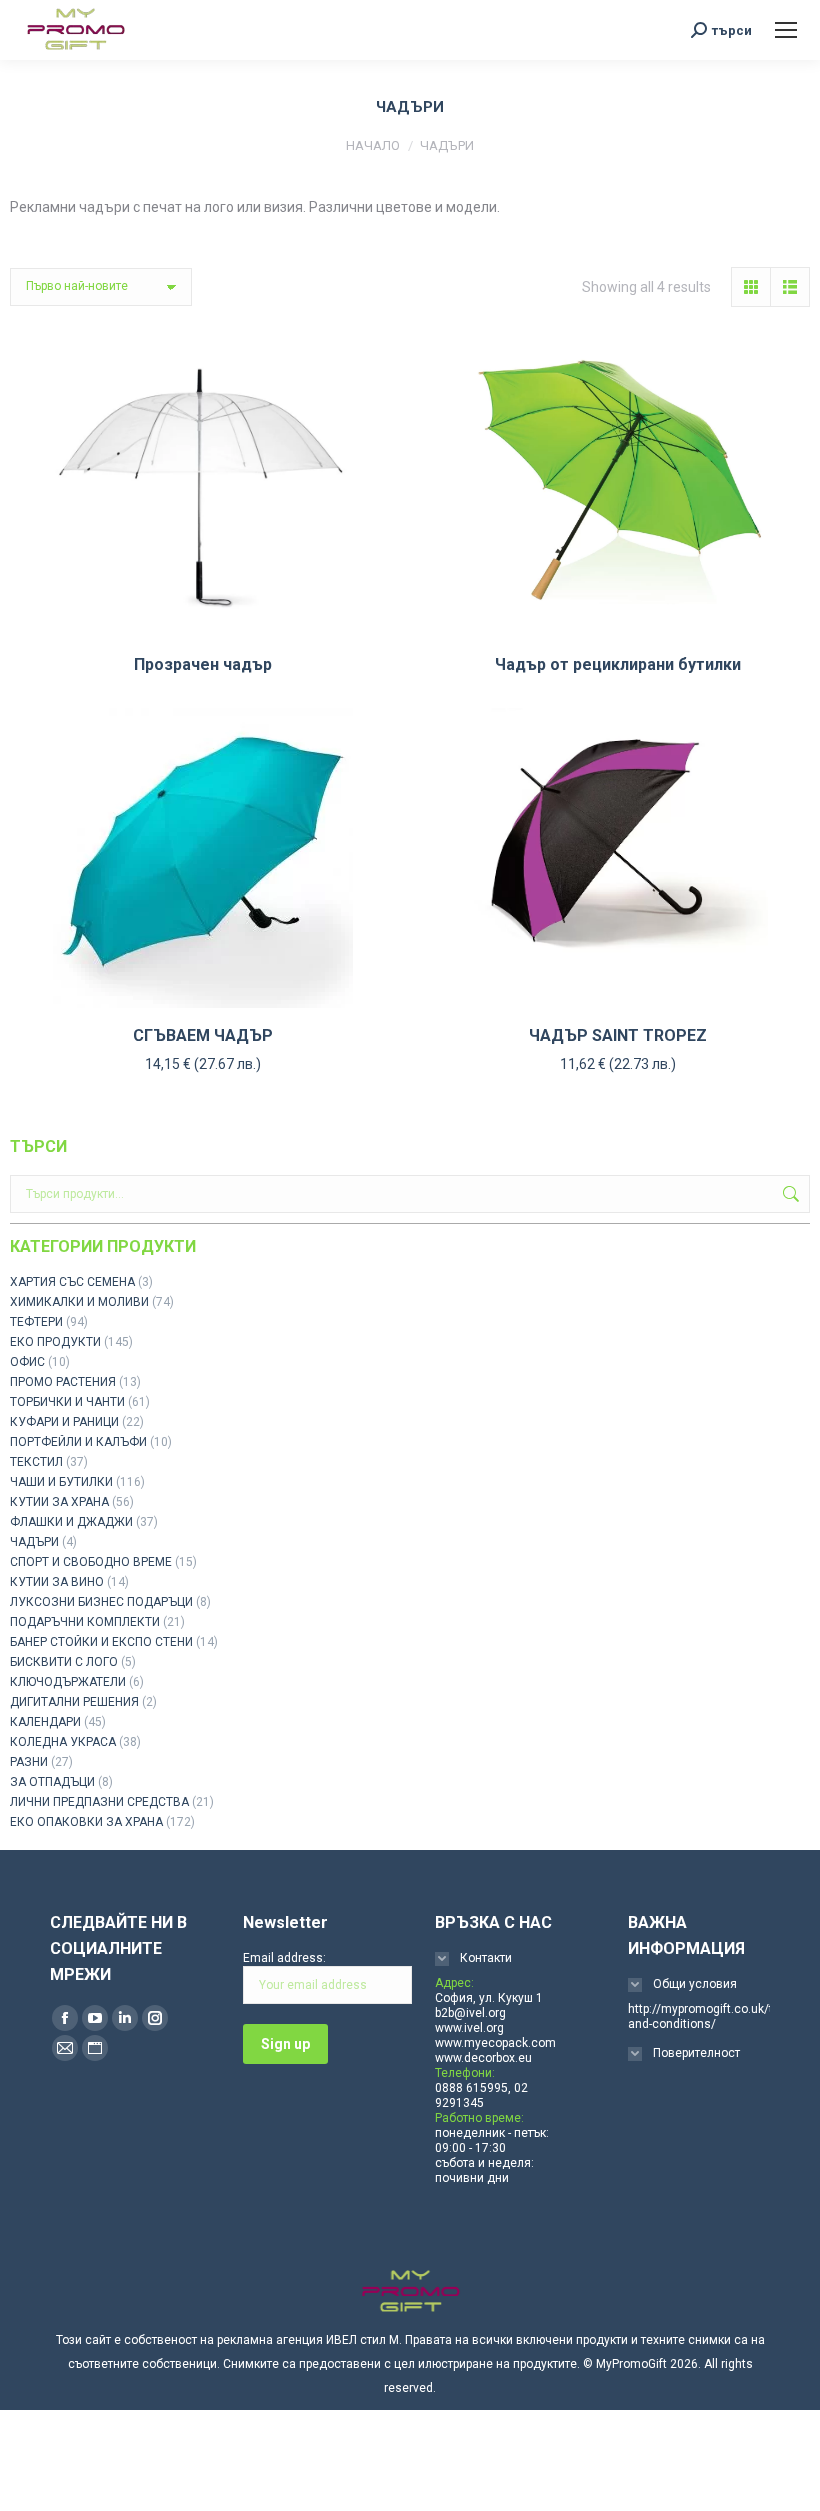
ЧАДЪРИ (34, 1542)
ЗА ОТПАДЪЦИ (52, 1782)
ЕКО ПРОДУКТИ (55, 1342)
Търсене (789, 1194)
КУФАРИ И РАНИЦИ (64, 1422)
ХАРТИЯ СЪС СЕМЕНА (72, 1282)
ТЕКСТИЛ (36, 1462)
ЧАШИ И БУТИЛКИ (61, 1482)
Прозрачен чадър (203, 664)
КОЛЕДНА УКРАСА (63, 1742)
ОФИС (27, 1362)
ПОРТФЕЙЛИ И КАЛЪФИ (78, 1442)
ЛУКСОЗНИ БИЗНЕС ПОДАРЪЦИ (101, 1602)
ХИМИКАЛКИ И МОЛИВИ (79, 1302)
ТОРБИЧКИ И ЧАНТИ (67, 1402)
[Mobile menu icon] (786, 30)
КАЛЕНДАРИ (45, 1722)
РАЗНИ (29, 1762)
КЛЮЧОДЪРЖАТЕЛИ (68, 1682)
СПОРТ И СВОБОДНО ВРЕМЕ (91, 1562)
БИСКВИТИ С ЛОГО (64, 1662)
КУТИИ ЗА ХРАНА (59, 1502)
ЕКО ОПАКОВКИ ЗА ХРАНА (86, 1822)
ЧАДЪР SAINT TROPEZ (618, 1035)
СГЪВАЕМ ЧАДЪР (203, 1035)
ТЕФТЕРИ (36, 1322)
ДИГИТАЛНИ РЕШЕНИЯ (74, 1702)
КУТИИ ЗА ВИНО (57, 1582)
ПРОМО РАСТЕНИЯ (63, 1382)
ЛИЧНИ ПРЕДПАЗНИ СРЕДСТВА (99, 1802)
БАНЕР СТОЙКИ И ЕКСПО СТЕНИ (101, 1642)
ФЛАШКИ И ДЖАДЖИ (71, 1522)
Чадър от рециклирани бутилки (618, 664)
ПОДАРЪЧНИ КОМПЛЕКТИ (85, 1622)
